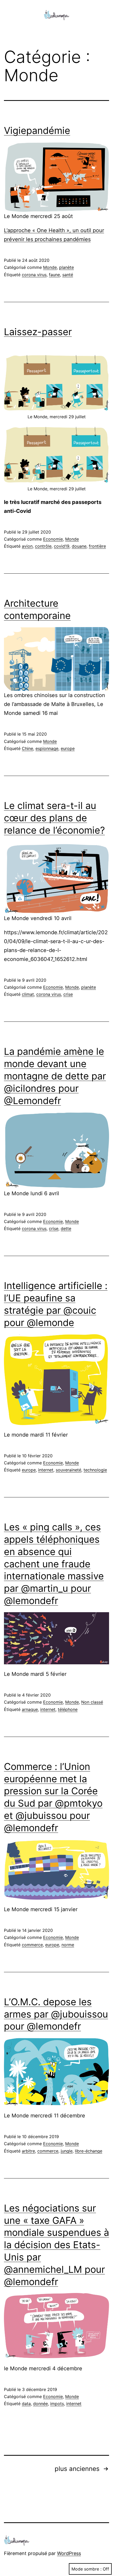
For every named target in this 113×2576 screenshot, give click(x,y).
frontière (97, 546)
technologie (95, 1470)
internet (46, 1470)
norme (68, 1945)
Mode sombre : (86, 2569)
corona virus (34, 275)
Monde (50, 267)
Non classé (92, 1702)
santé (68, 275)
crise (68, 994)
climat (28, 994)
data (26, 2404)
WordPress (69, 2553)
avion (27, 546)
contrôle (43, 546)
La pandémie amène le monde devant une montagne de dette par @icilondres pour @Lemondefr (55, 1076)
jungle (67, 2151)
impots (57, 2404)
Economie (53, 539)
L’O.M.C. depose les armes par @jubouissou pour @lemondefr (56, 2014)
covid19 (62, 546)
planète (66, 267)
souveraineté (68, 1470)
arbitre (28, 2151)
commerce (32, 1945)
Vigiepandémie (37, 131)
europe (68, 748)
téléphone (68, 1709)
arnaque (30, 1709)
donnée (40, 2404)
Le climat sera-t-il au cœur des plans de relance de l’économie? (54, 818)
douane (79, 546)
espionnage (47, 748)
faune (54, 275)
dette (66, 1229)
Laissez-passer (38, 332)
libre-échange (89, 2151)
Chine (27, 748)
